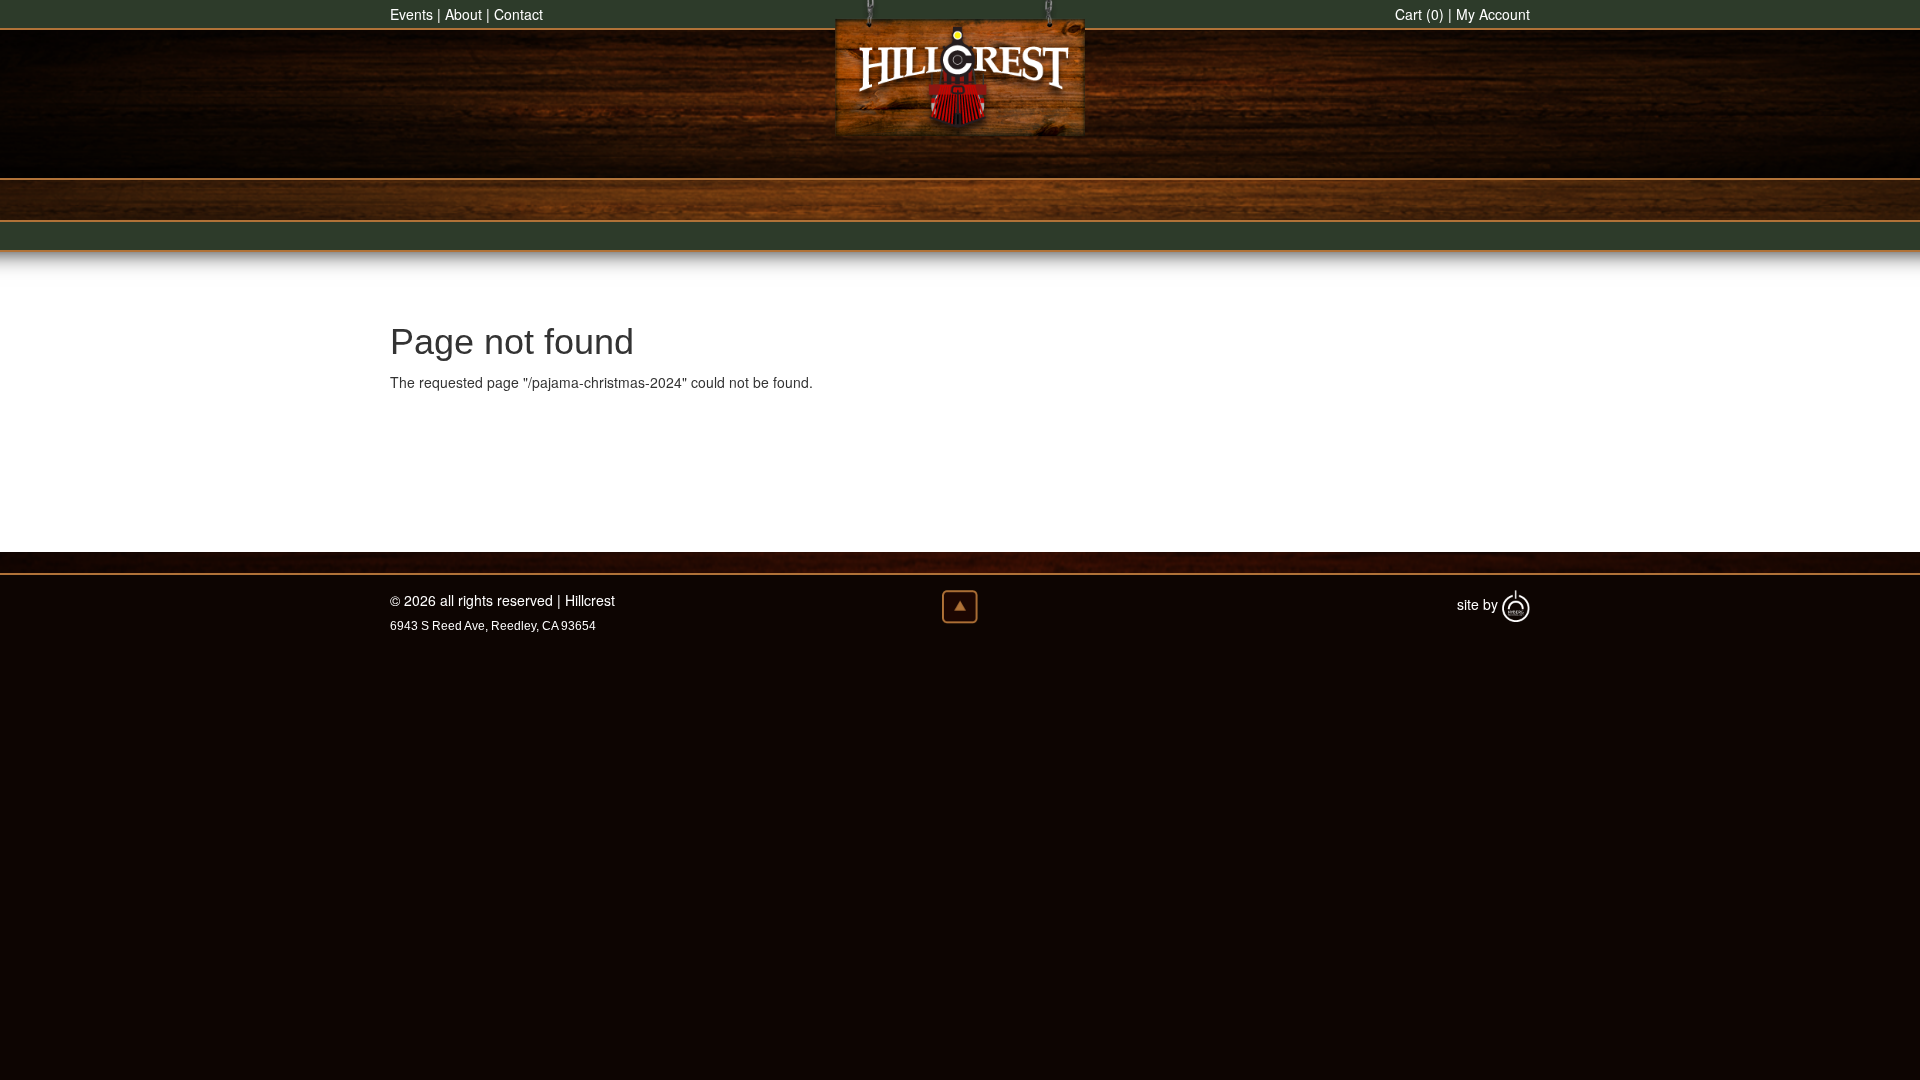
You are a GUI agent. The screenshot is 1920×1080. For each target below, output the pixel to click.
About (463, 14)
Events (411, 14)
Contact (518, 14)
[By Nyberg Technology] (1516, 604)
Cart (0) (1419, 14)
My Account (1493, 14)
